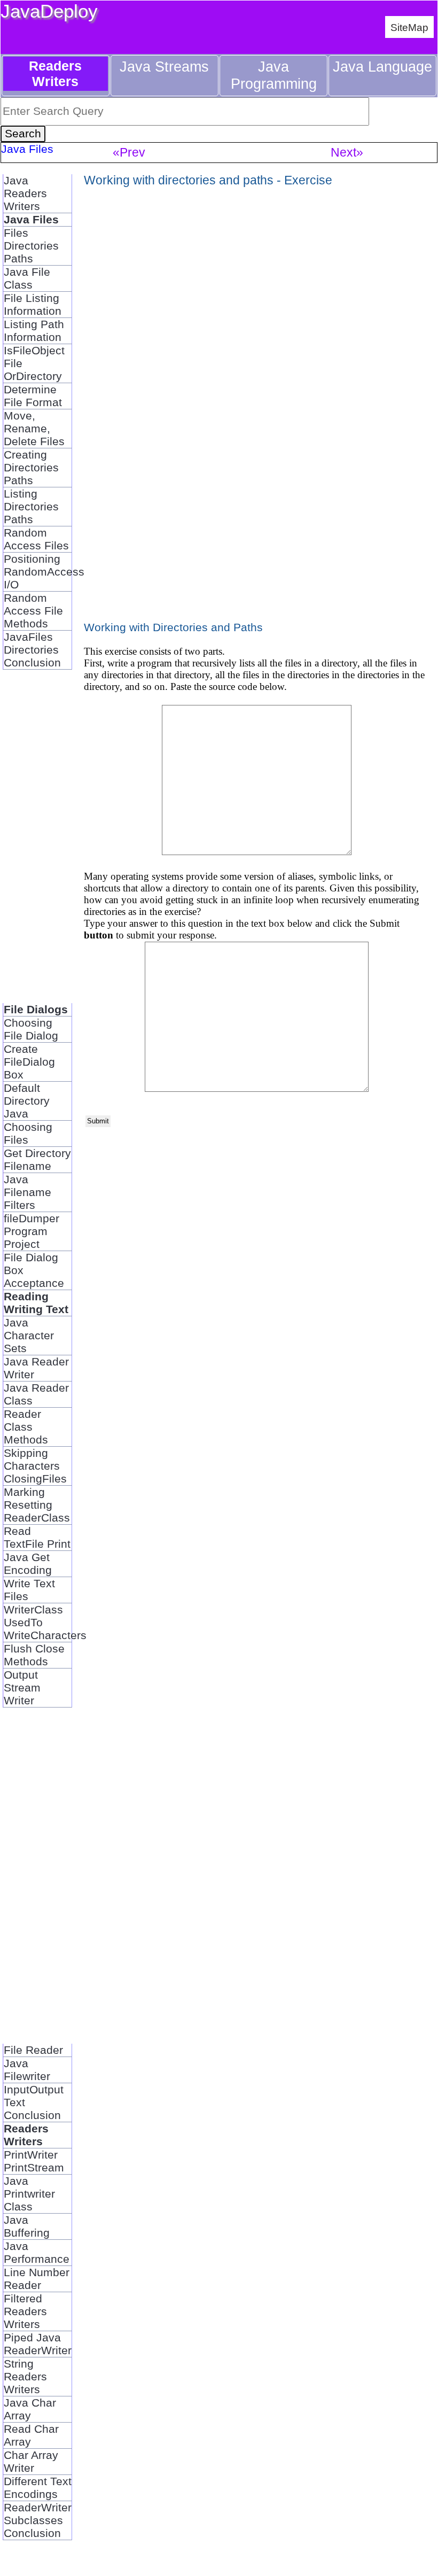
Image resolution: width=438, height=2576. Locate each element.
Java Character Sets (29, 1335)
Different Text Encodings (38, 2488)
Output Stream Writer (22, 1687)
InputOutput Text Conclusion (34, 2102)
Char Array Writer (31, 2461)
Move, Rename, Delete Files (34, 428)
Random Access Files (36, 539)
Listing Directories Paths (31, 506)
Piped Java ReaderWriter (38, 2344)
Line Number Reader (37, 2279)
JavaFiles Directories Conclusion (32, 650)
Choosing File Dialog (31, 1029)
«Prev (129, 152)
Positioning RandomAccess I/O (38, 572)
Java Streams (164, 67)
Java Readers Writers (25, 193)
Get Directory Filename (37, 1159)
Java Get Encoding (28, 1564)
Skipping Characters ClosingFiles (35, 1466)
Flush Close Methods (34, 1655)
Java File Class (27, 278)
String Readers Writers (25, 2376)
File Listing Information (33, 304)
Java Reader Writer (36, 1368)
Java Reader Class (36, 1394)
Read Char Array (31, 2435)
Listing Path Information (34, 331)
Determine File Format (33, 396)
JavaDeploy (49, 11)
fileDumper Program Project (32, 1231)
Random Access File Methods (33, 611)
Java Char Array (30, 2409)
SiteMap (409, 27)
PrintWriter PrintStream (34, 2161)
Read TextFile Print (37, 1537)
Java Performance (37, 2252)
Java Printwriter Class (29, 2194)
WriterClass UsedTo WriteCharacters (38, 1622)
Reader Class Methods (26, 1427)
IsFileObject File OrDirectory (34, 363)
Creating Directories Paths (31, 467)
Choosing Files (28, 1133)
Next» (347, 152)
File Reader (33, 2050)
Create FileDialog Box (29, 1062)
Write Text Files (29, 1590)
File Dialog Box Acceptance (34, 1270)
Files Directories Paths (31, 246)
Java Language (382, 67)
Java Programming (274, 75)
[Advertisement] (37, 843)
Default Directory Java (27, 1101)
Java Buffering (27, 2226)
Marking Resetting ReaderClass (37, 1505)
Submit (98, 1121)
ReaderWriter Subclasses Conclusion (38, 2520)
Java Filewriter (27, 2070)
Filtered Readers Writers (25, 2311)
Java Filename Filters (28, 1192)
